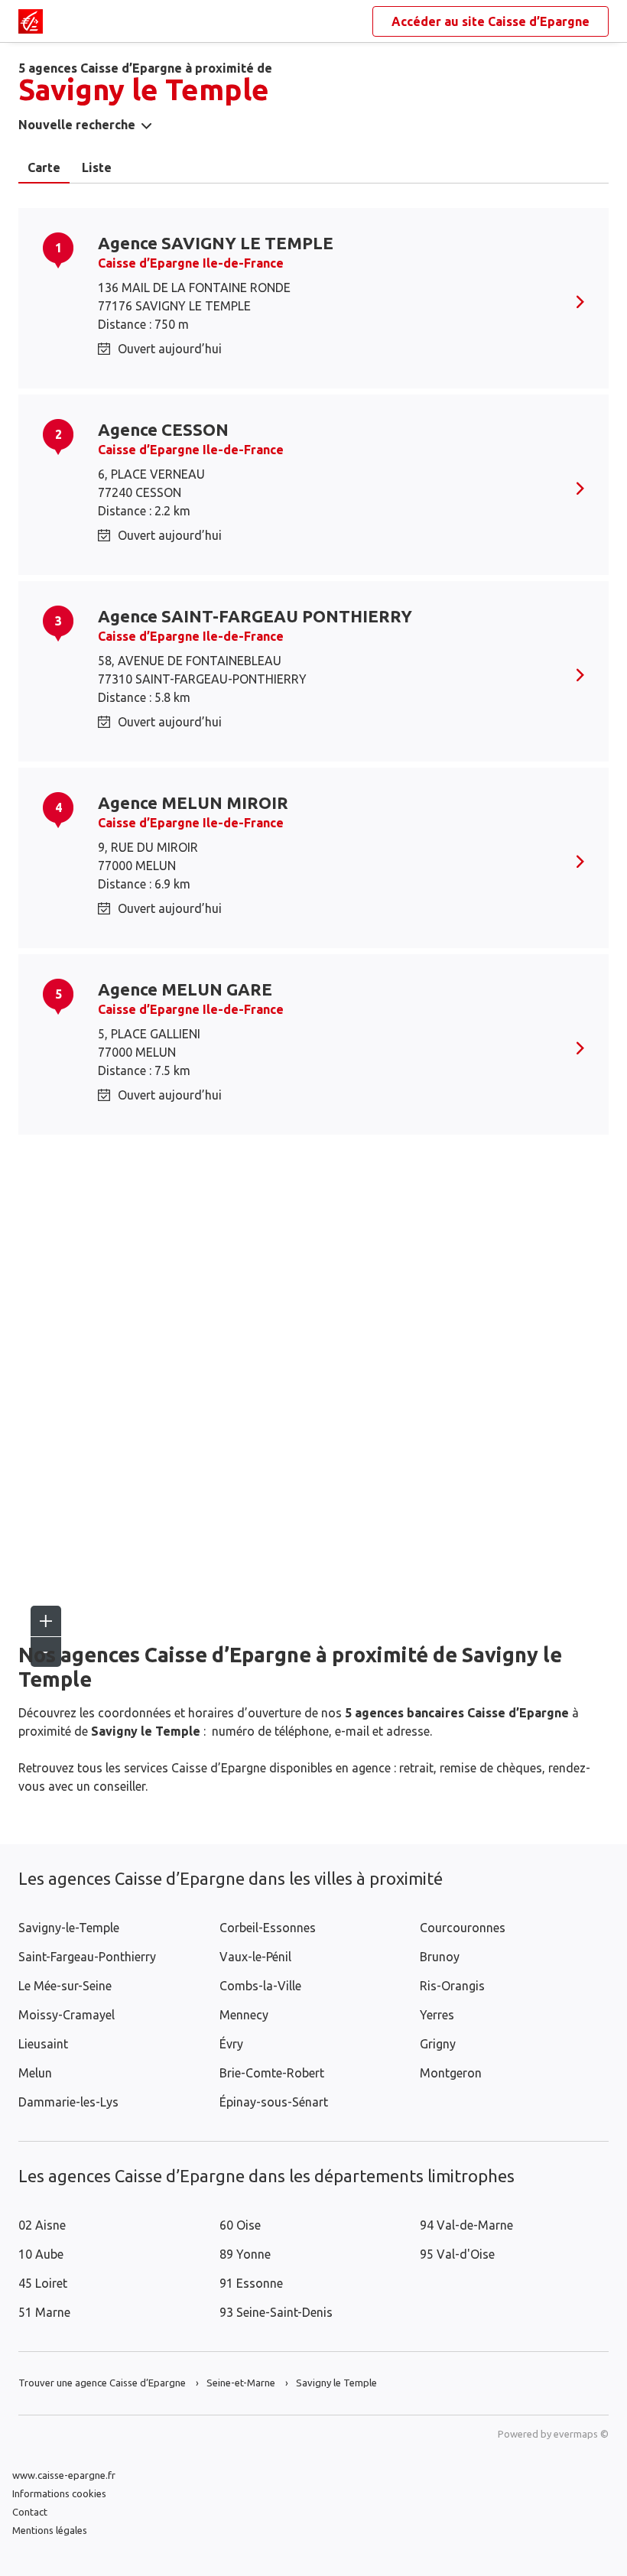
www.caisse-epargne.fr (64, 2475)
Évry (231, 2044)
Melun (35, 2073)
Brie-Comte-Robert (272, 2073)
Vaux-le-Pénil (255, 1957)
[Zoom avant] (46, 1621)
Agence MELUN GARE (185, 989)
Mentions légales (50, 2530)
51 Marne (44, 2312)
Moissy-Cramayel (67, 2015)
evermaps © (581, 2434)
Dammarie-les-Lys (68, 2102)
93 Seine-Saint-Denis (276, 2312)
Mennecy (244, 2015)
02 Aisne (42, 2225)
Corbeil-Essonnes (268, 1928)
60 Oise (240, 2225)
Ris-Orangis (452, 1986)
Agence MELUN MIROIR (193, 802)
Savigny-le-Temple (69, 1928)
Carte (44, 167)
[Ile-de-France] (31, 21)
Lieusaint (43, 2044)
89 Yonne (245, 2254)
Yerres (437, 2015)
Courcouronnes (463, 1928)
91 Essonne (251, 2283)
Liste (97, 167)
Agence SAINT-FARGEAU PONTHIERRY (255, 616)
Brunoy (440, 1957)
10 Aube (41, 2254)
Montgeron (451, 2073)
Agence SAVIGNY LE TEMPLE (216, 243)
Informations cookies (59, 2493)
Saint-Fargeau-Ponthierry (87, 1957)
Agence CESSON (163, 429)
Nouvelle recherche (77, 125)
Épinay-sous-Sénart (274, 2102)
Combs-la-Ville (260, 1986)
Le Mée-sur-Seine (65, 1986)
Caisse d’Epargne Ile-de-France (191, 263)
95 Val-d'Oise (457, 2254)
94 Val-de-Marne (466, 2225)
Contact (30, 2512)
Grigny (438, 2044)
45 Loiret (43, 2283)
